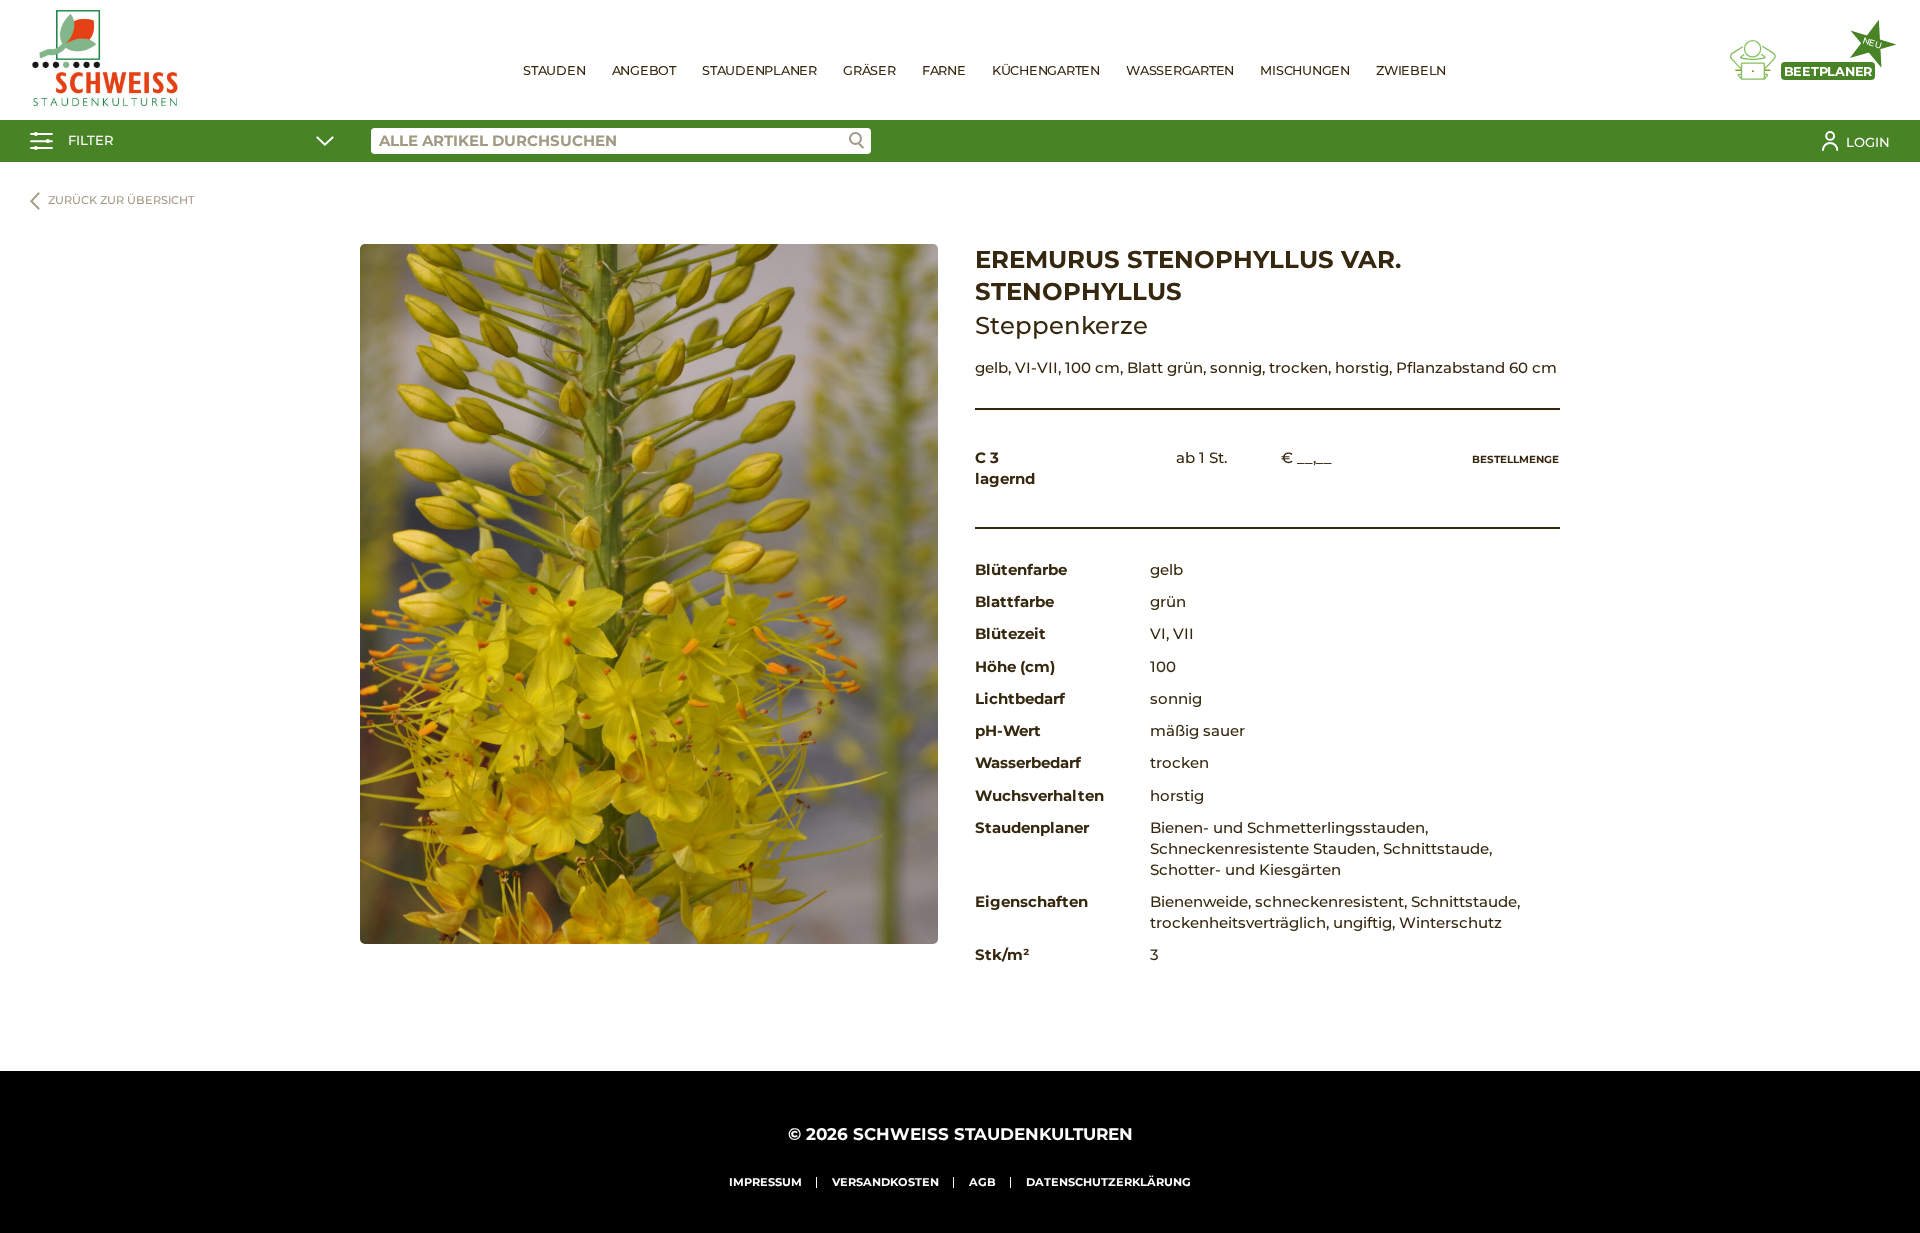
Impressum (765, 1182)
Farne (944, 70)
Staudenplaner (759, 70)
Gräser (869, 70)
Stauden (554, 70)
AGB (982, 1182)
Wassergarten (1180, 70)
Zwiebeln (1411, 70)
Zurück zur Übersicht (121, 200)
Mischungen (1305, 70)
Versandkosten (885, 1182)
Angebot (644, 70)
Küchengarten (1046, 70)
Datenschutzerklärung (1108, 1182)
